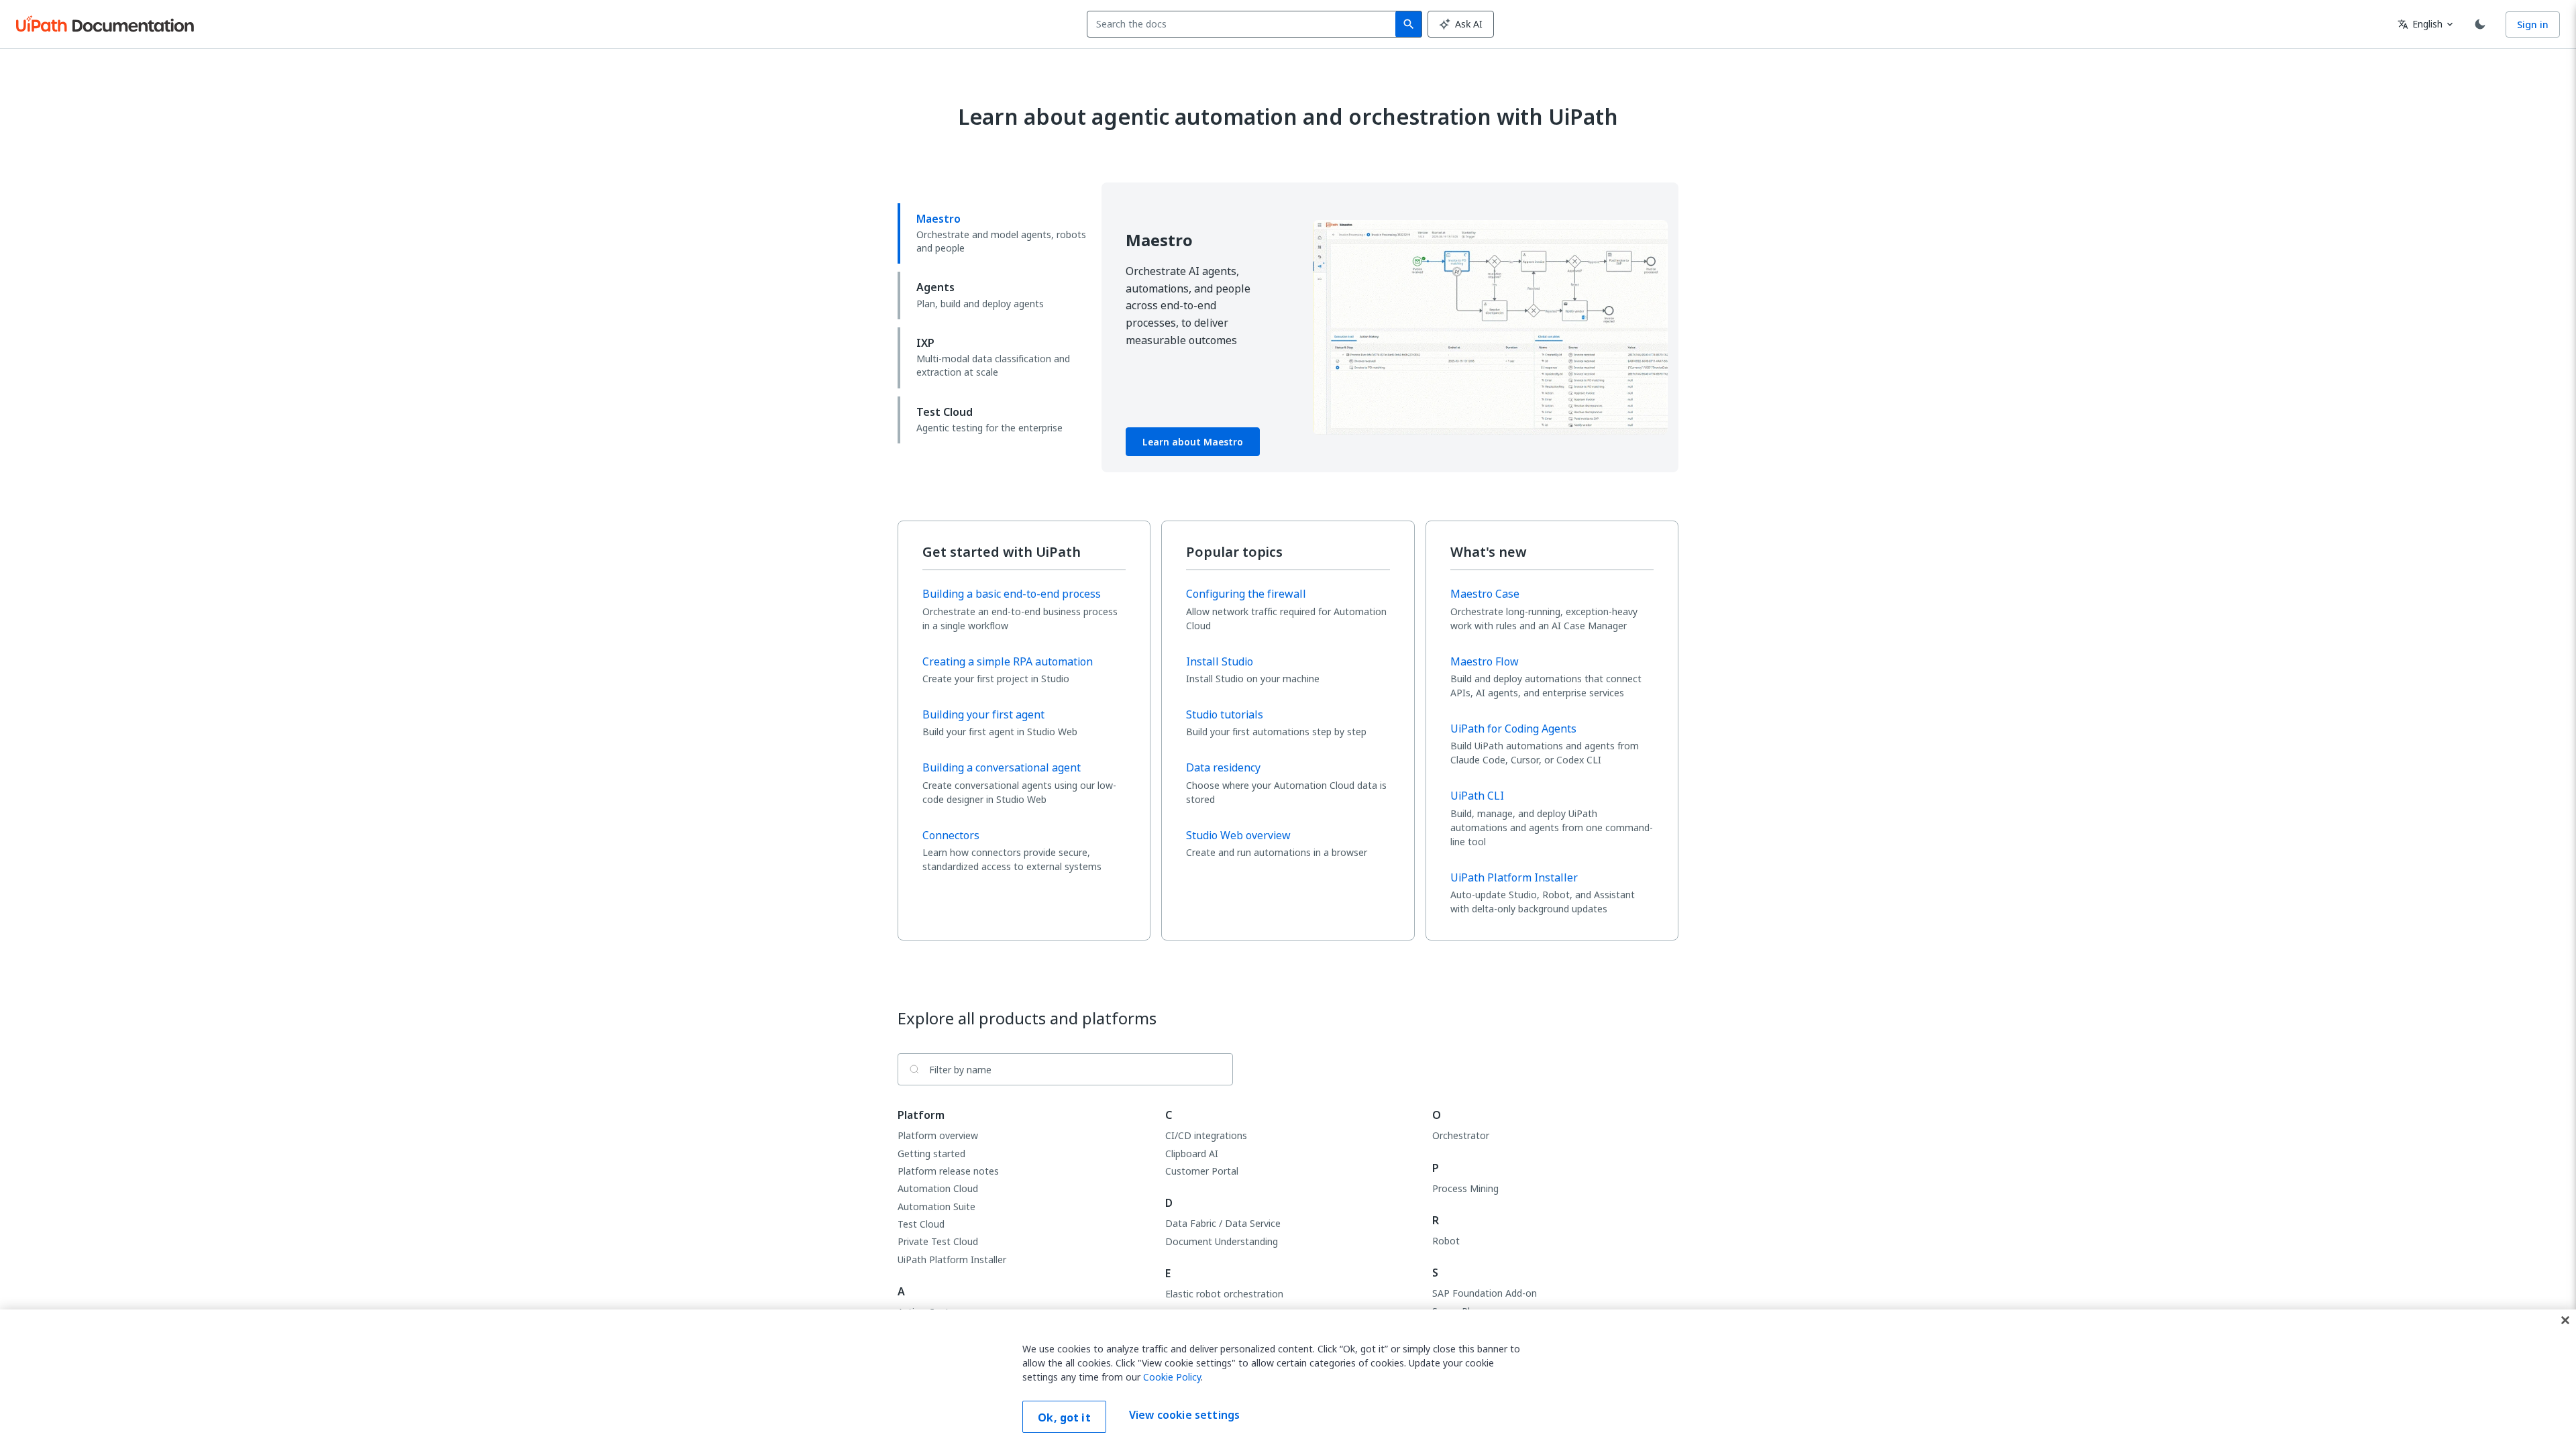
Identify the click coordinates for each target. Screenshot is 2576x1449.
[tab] (994, 233)
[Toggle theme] (2480, 24)
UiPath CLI (1477, 796)
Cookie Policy (1172, 1377)
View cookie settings (1184, 1415)
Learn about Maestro (1193, 442)
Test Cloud (921, 1224)
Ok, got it (1064, 1417)
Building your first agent (983, 714)
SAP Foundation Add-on (1485, 1293)
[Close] (2565, 1320)
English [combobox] (2420, 24)
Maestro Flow (1485, 661)
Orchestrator (1461, 1135)
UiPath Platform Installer (1514, 877)
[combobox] (1244, 24)
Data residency (1223, 767)
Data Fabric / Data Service (1223, 1223)
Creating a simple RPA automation (1008, 661)
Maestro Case (1485, 594)
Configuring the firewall (1246, 594)
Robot (1446, 1241)
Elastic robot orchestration (1224, 1294)
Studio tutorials (1225, 714)
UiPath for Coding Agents (1513, 729)
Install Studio (1220, 661)
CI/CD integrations (1206, 1135)
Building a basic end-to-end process (1012, 594)
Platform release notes (948, 1171)
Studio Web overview (1238, 835)
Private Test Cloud (938, 1241)
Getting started (931, 1153)
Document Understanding (1222, 1241)
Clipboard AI (1192, 1153)
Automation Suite (936, 1206)
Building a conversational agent (1002, 767)
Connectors (951, 835)
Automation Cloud (938, 1188)
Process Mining (1465, 1188)
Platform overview (938, 1135)
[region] (1288, 1379)
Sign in (2533, 24)
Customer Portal (1202, 1171)
